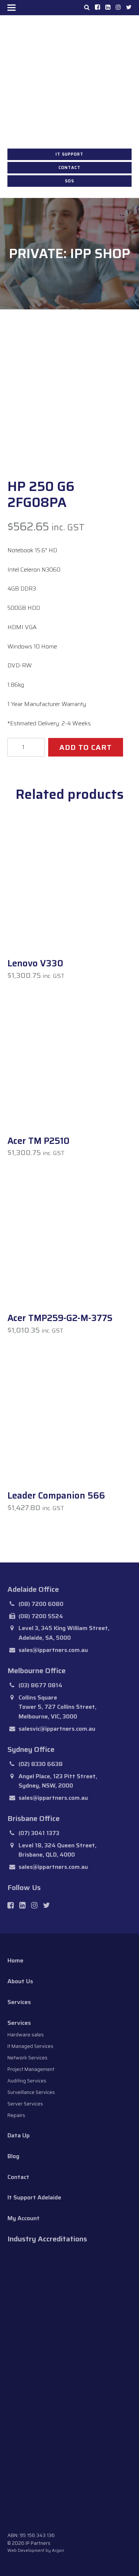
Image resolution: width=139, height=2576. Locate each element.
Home (15, 1960)
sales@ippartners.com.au (53, 1650)
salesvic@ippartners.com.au (57, 1729)
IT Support (69, 154)
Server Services (25, 2104)
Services (19, 2002)
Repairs (16, 2115)
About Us (20, 1981)
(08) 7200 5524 (41, 1616)
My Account (24, 2218)
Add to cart (86, 747)
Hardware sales (26, 2035)
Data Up (19, 2135)
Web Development (26, 2551)
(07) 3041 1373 (39, 1833)
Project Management (31, 2069)
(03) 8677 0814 (40, 1685)
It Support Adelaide (34, 2197)
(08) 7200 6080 (41, 1604)
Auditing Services (27, 2081)
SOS (69, 181)
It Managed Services (30, 2046)
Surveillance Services (31, 2092)
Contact (69, 168)
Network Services (27, 2058)
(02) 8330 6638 (41, 1764)
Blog (13, 2156)
